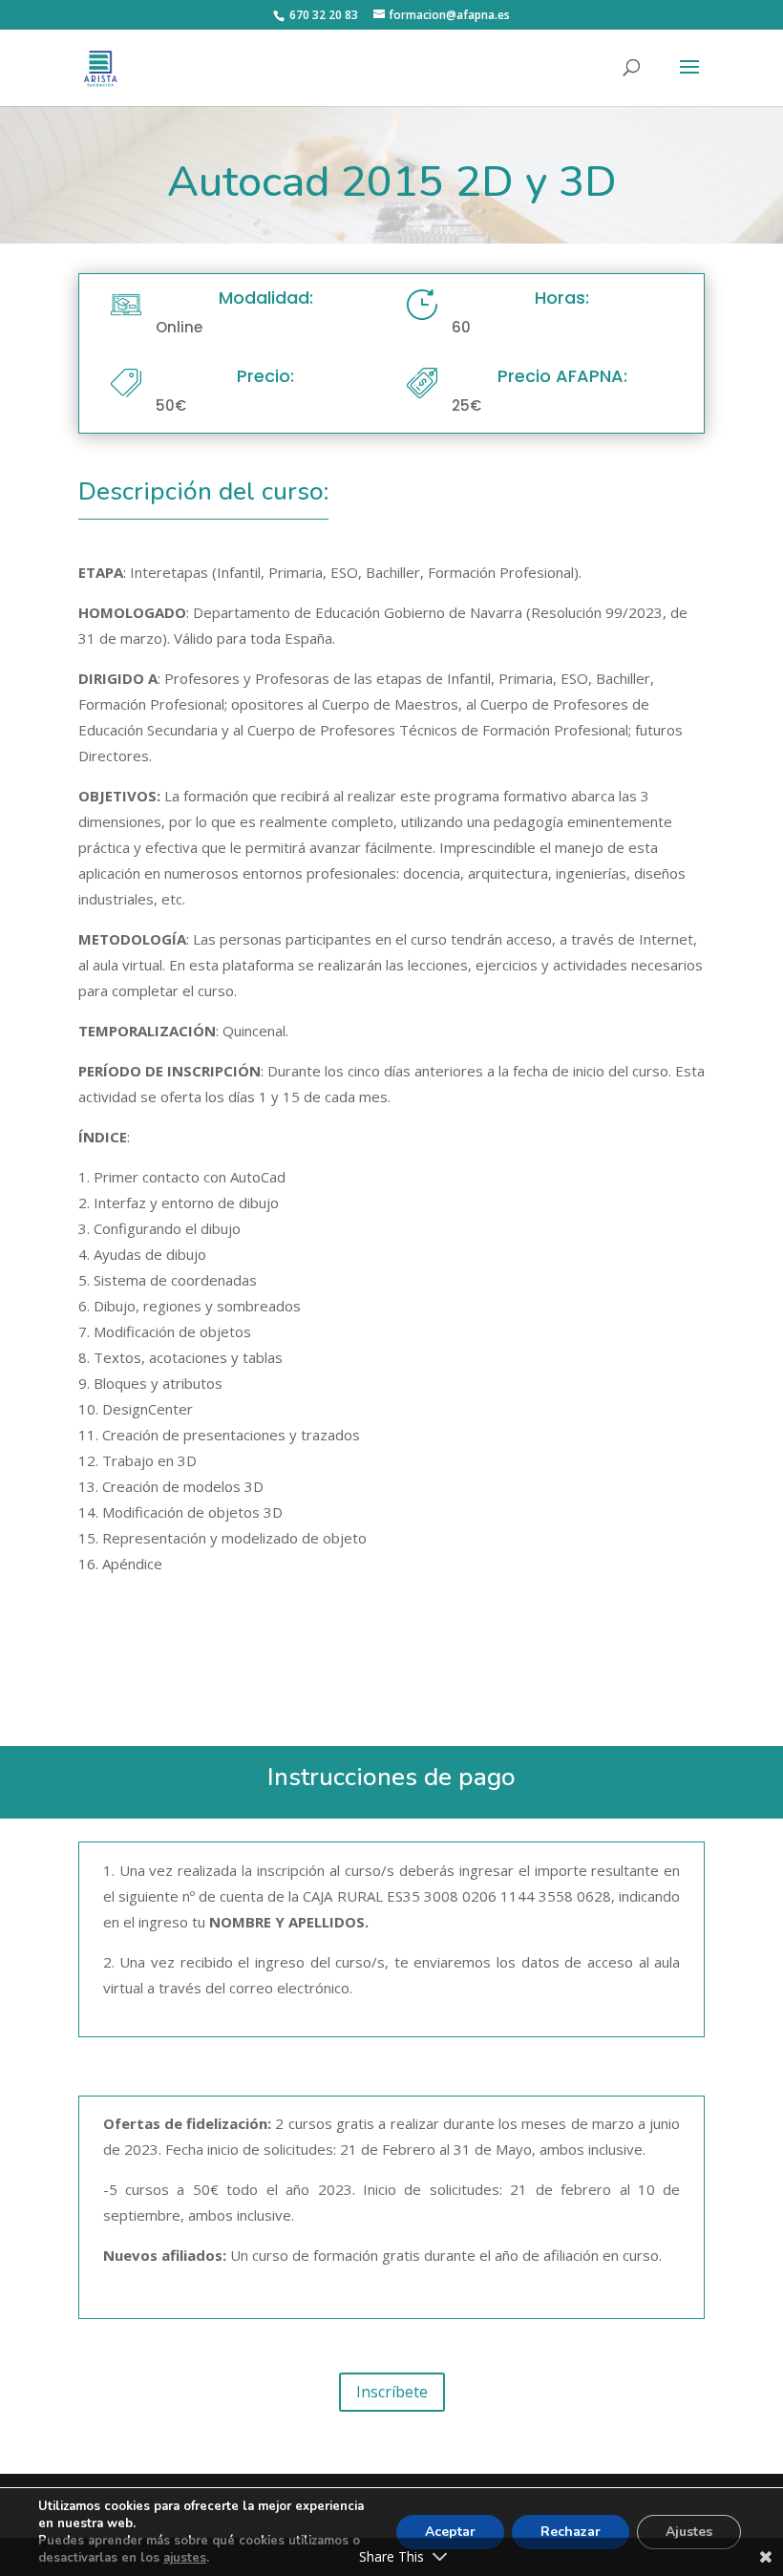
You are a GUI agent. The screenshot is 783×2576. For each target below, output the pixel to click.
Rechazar (571, 2532)
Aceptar (450, 2532)
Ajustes (689, 2532)
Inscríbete (392, 2392)
